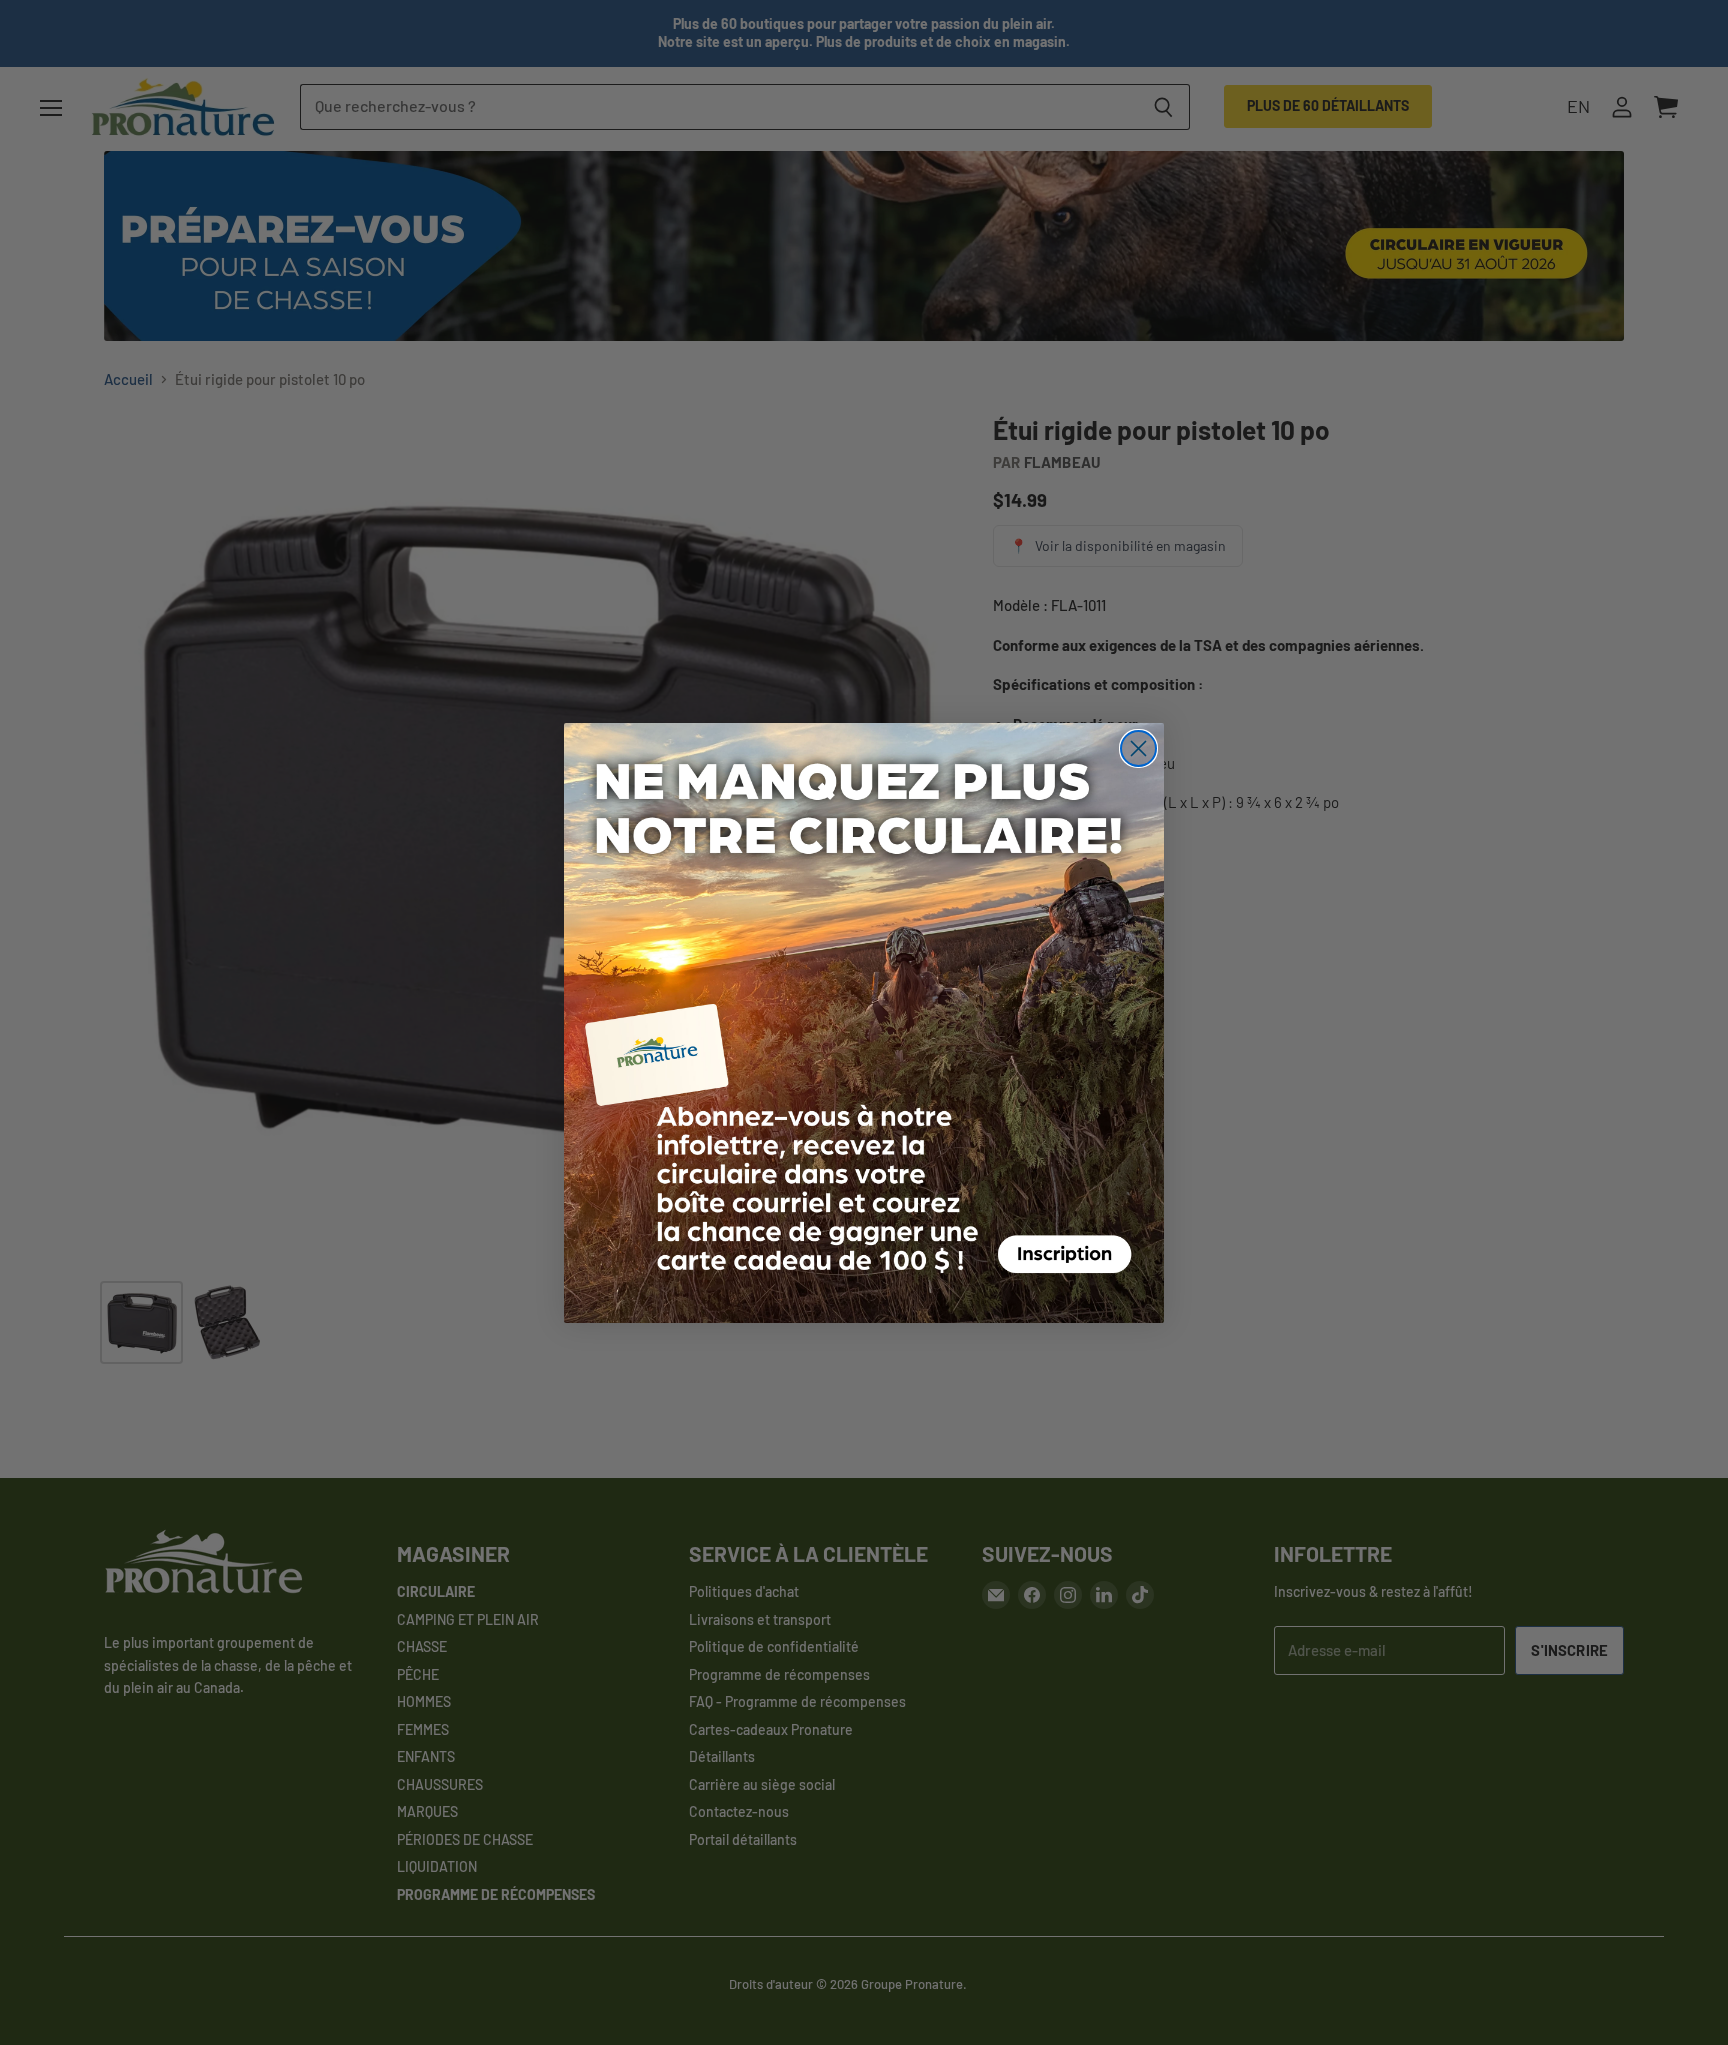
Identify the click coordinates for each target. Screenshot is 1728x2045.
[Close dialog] (1138, 748)
